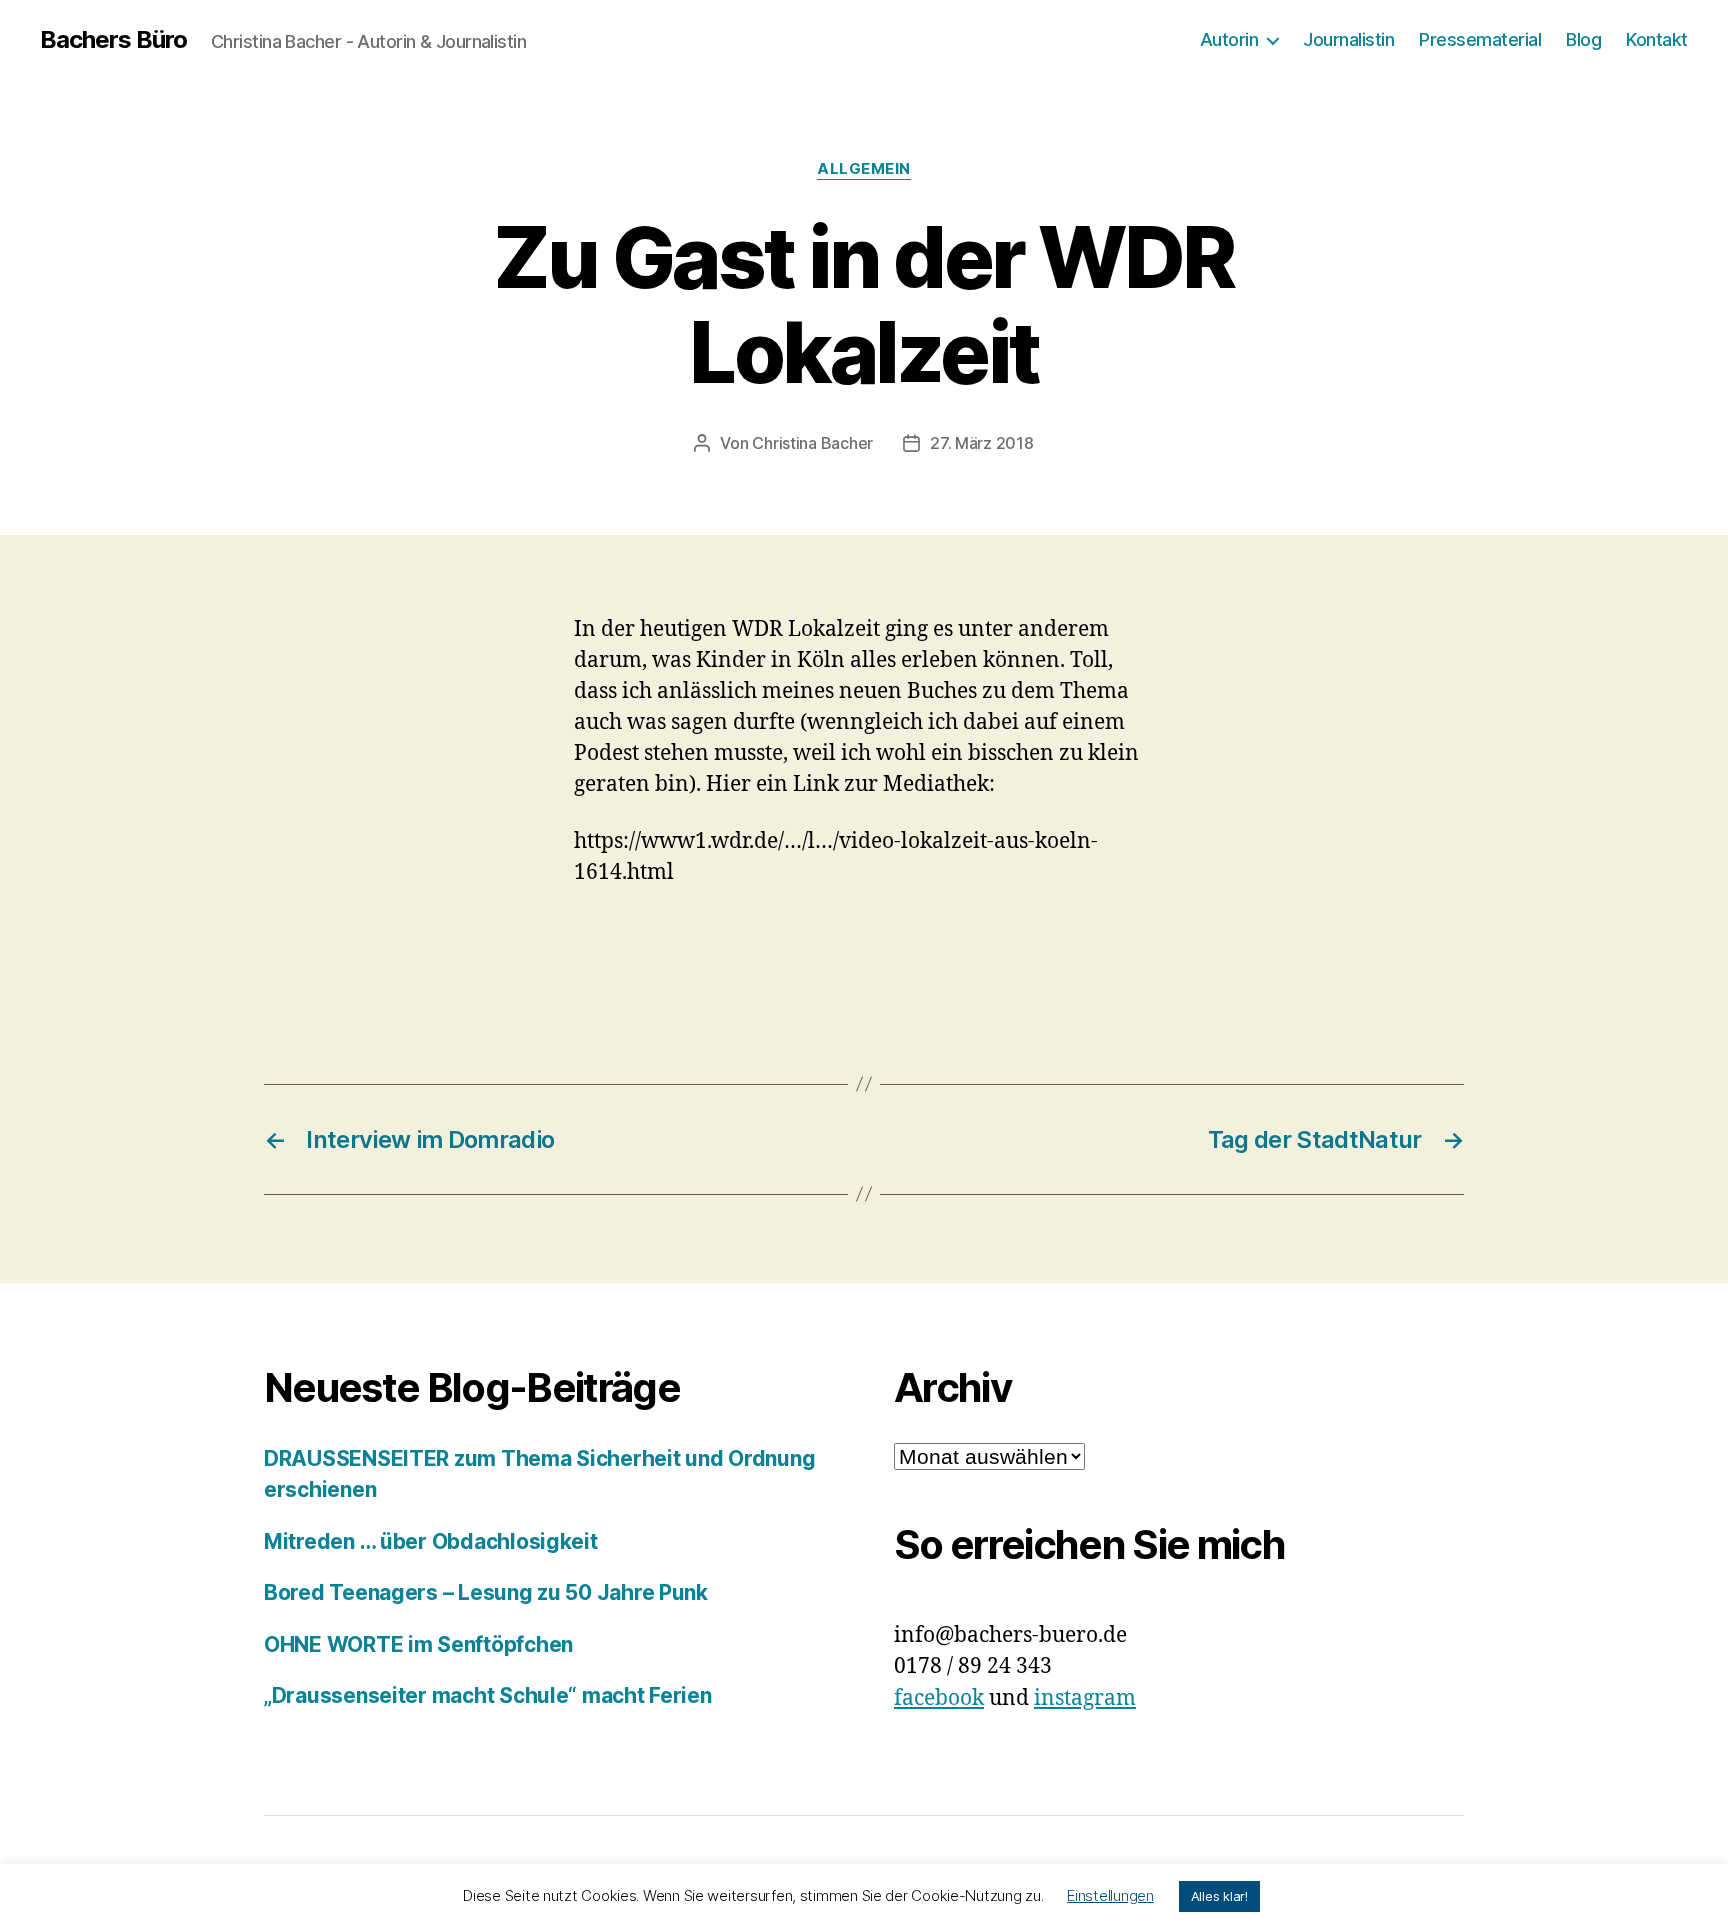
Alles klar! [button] (1219, 1896)
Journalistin (1348, 39)
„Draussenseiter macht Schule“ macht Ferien (488, 1695)
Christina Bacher (812, 443)
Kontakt (1657, 39)
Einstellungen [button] (1110, 1895)
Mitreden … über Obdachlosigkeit (431, 1541)
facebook (939, 1698)
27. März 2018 (982, 443)
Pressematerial (1480, 39)
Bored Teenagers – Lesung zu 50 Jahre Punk (486, 1592)
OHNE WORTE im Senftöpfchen (418, 1644)
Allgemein (864, 169)
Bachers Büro (113, 40)
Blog (1583, 39)
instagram (1085, 1698)
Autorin (1229, 39)
